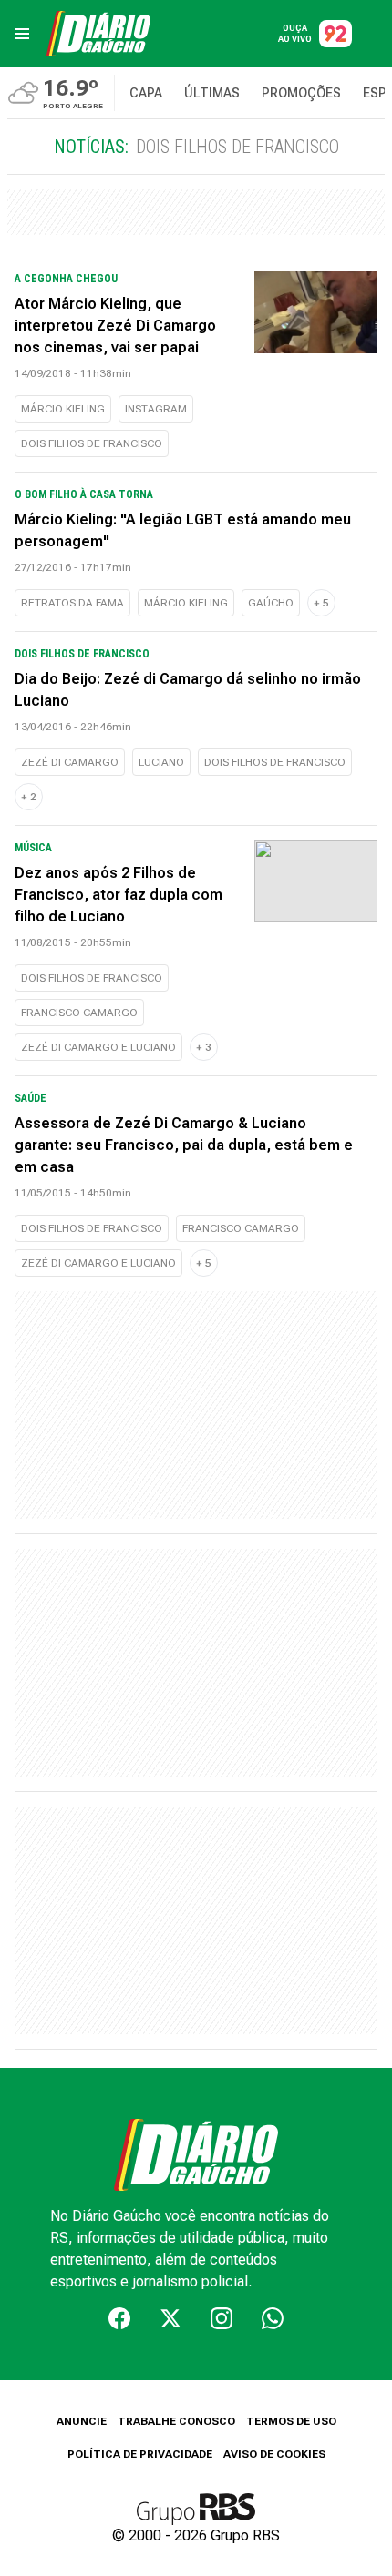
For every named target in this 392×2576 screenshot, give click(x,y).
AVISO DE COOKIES (274, 2454)
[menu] (22, 34)
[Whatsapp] (273, 2318)
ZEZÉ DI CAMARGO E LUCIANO (98, 1047)
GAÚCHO (271, 603)
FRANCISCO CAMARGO (79, 1013)
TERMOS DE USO (291, 2421)
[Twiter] (170, 2318)
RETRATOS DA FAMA (72, 603)
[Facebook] (119, 2318)
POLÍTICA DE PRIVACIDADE (140, 2454)
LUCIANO (161, 762)
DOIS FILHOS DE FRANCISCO (92, 443)
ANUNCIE (82, 2421)
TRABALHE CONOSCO (176, 2421)
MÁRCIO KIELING (63, 409)
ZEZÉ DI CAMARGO (70, 762)
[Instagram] (222, 2318)
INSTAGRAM (156, 409)
